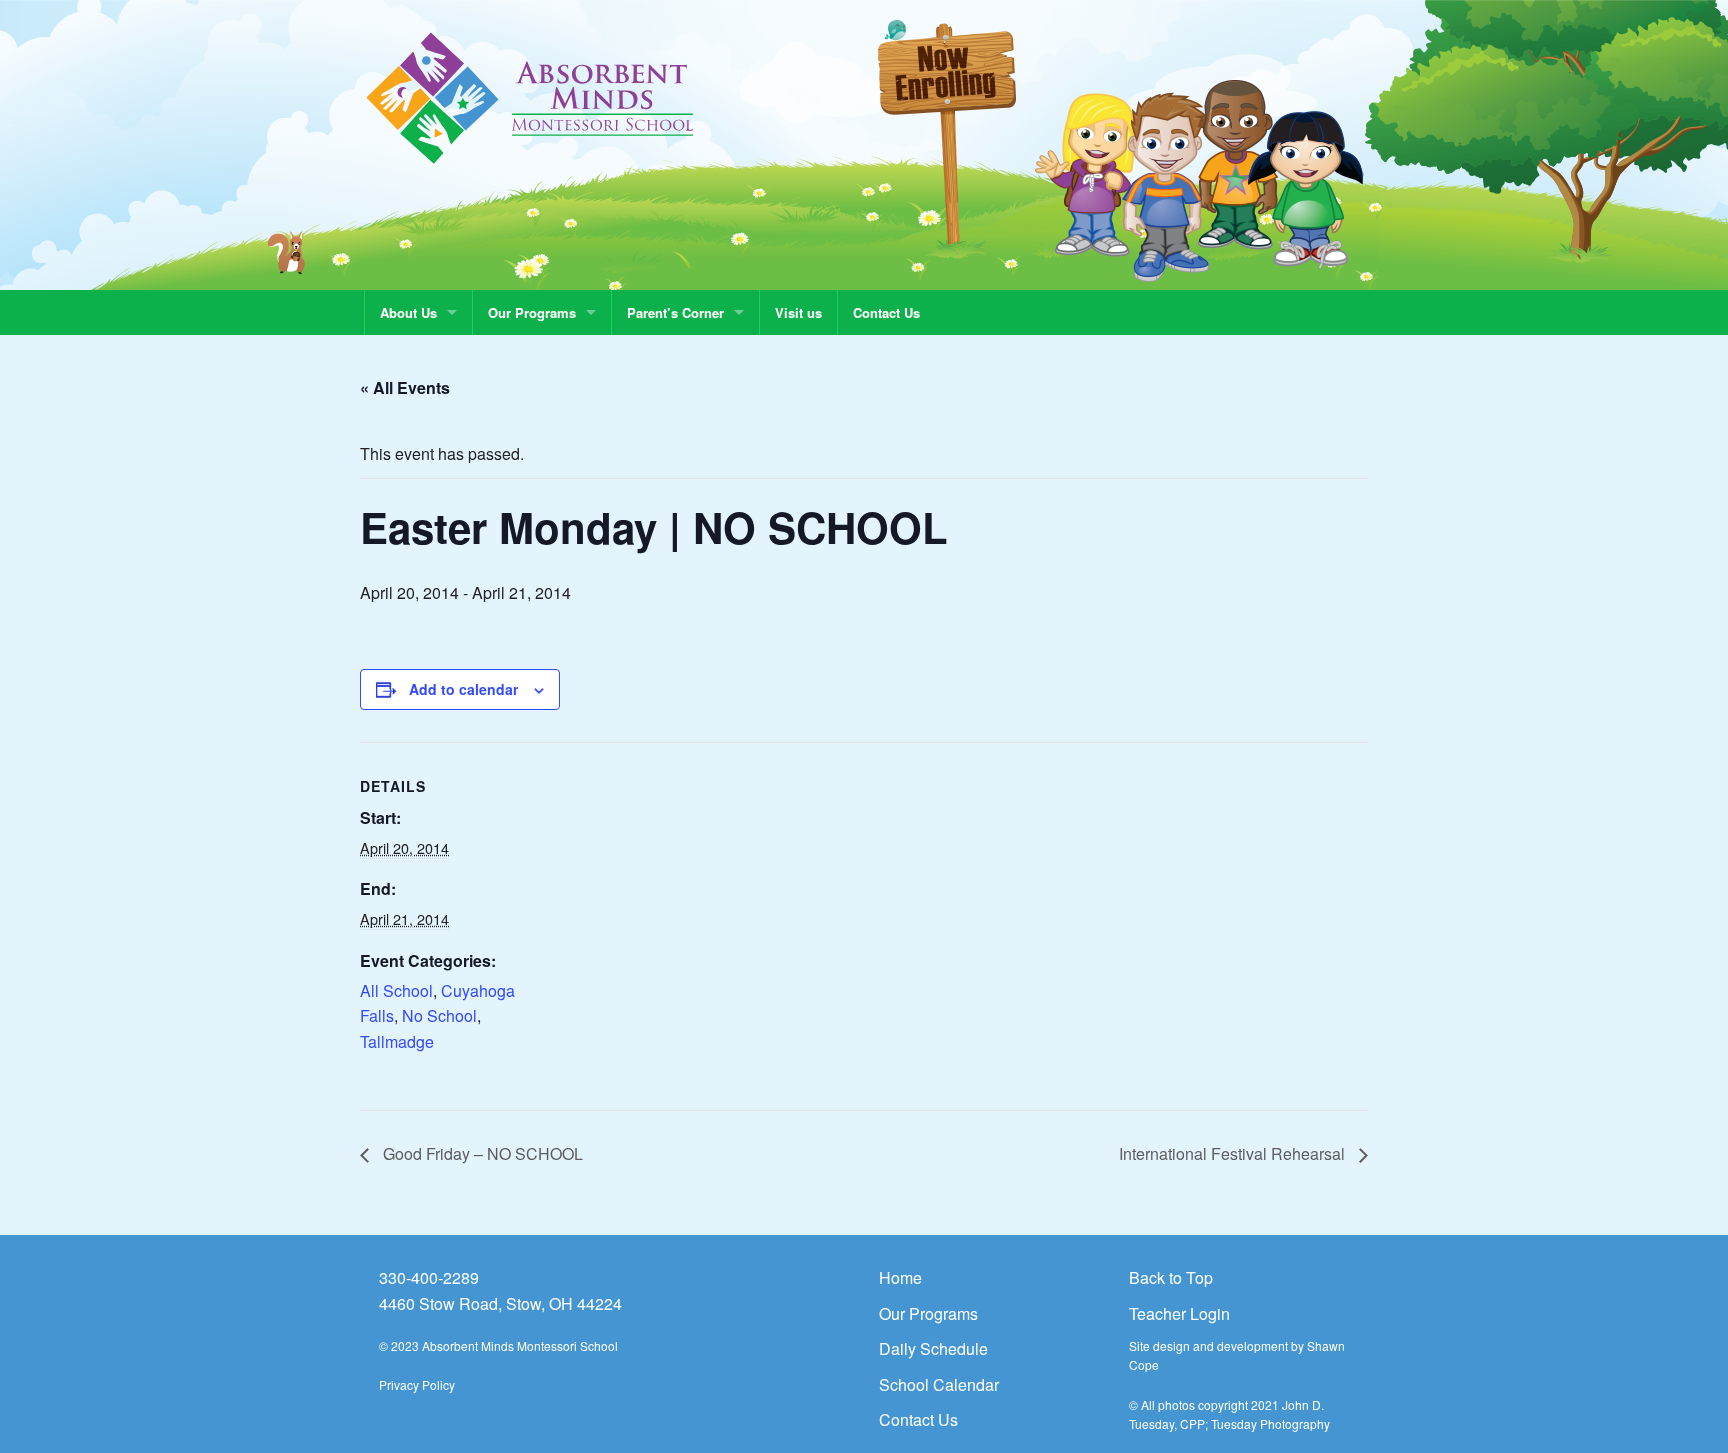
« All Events (405, 387)
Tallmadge (397, 1041)
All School (396, 990)
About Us (408, 312)
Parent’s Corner (675, 312)
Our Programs (532, 312)
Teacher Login (1179, 1313)
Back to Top (1171, 1277)
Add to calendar (463, 689)
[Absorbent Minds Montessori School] (530, 96)
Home (900, 1277)
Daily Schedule (933, 1348)
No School (439, 1015)
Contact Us (886, 312)
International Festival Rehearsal (1234, 1153)
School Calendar (939, 1384)
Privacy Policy (417, 1384)
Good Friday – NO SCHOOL (481, 1153)
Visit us (798, 312)
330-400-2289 (429, 1277)
